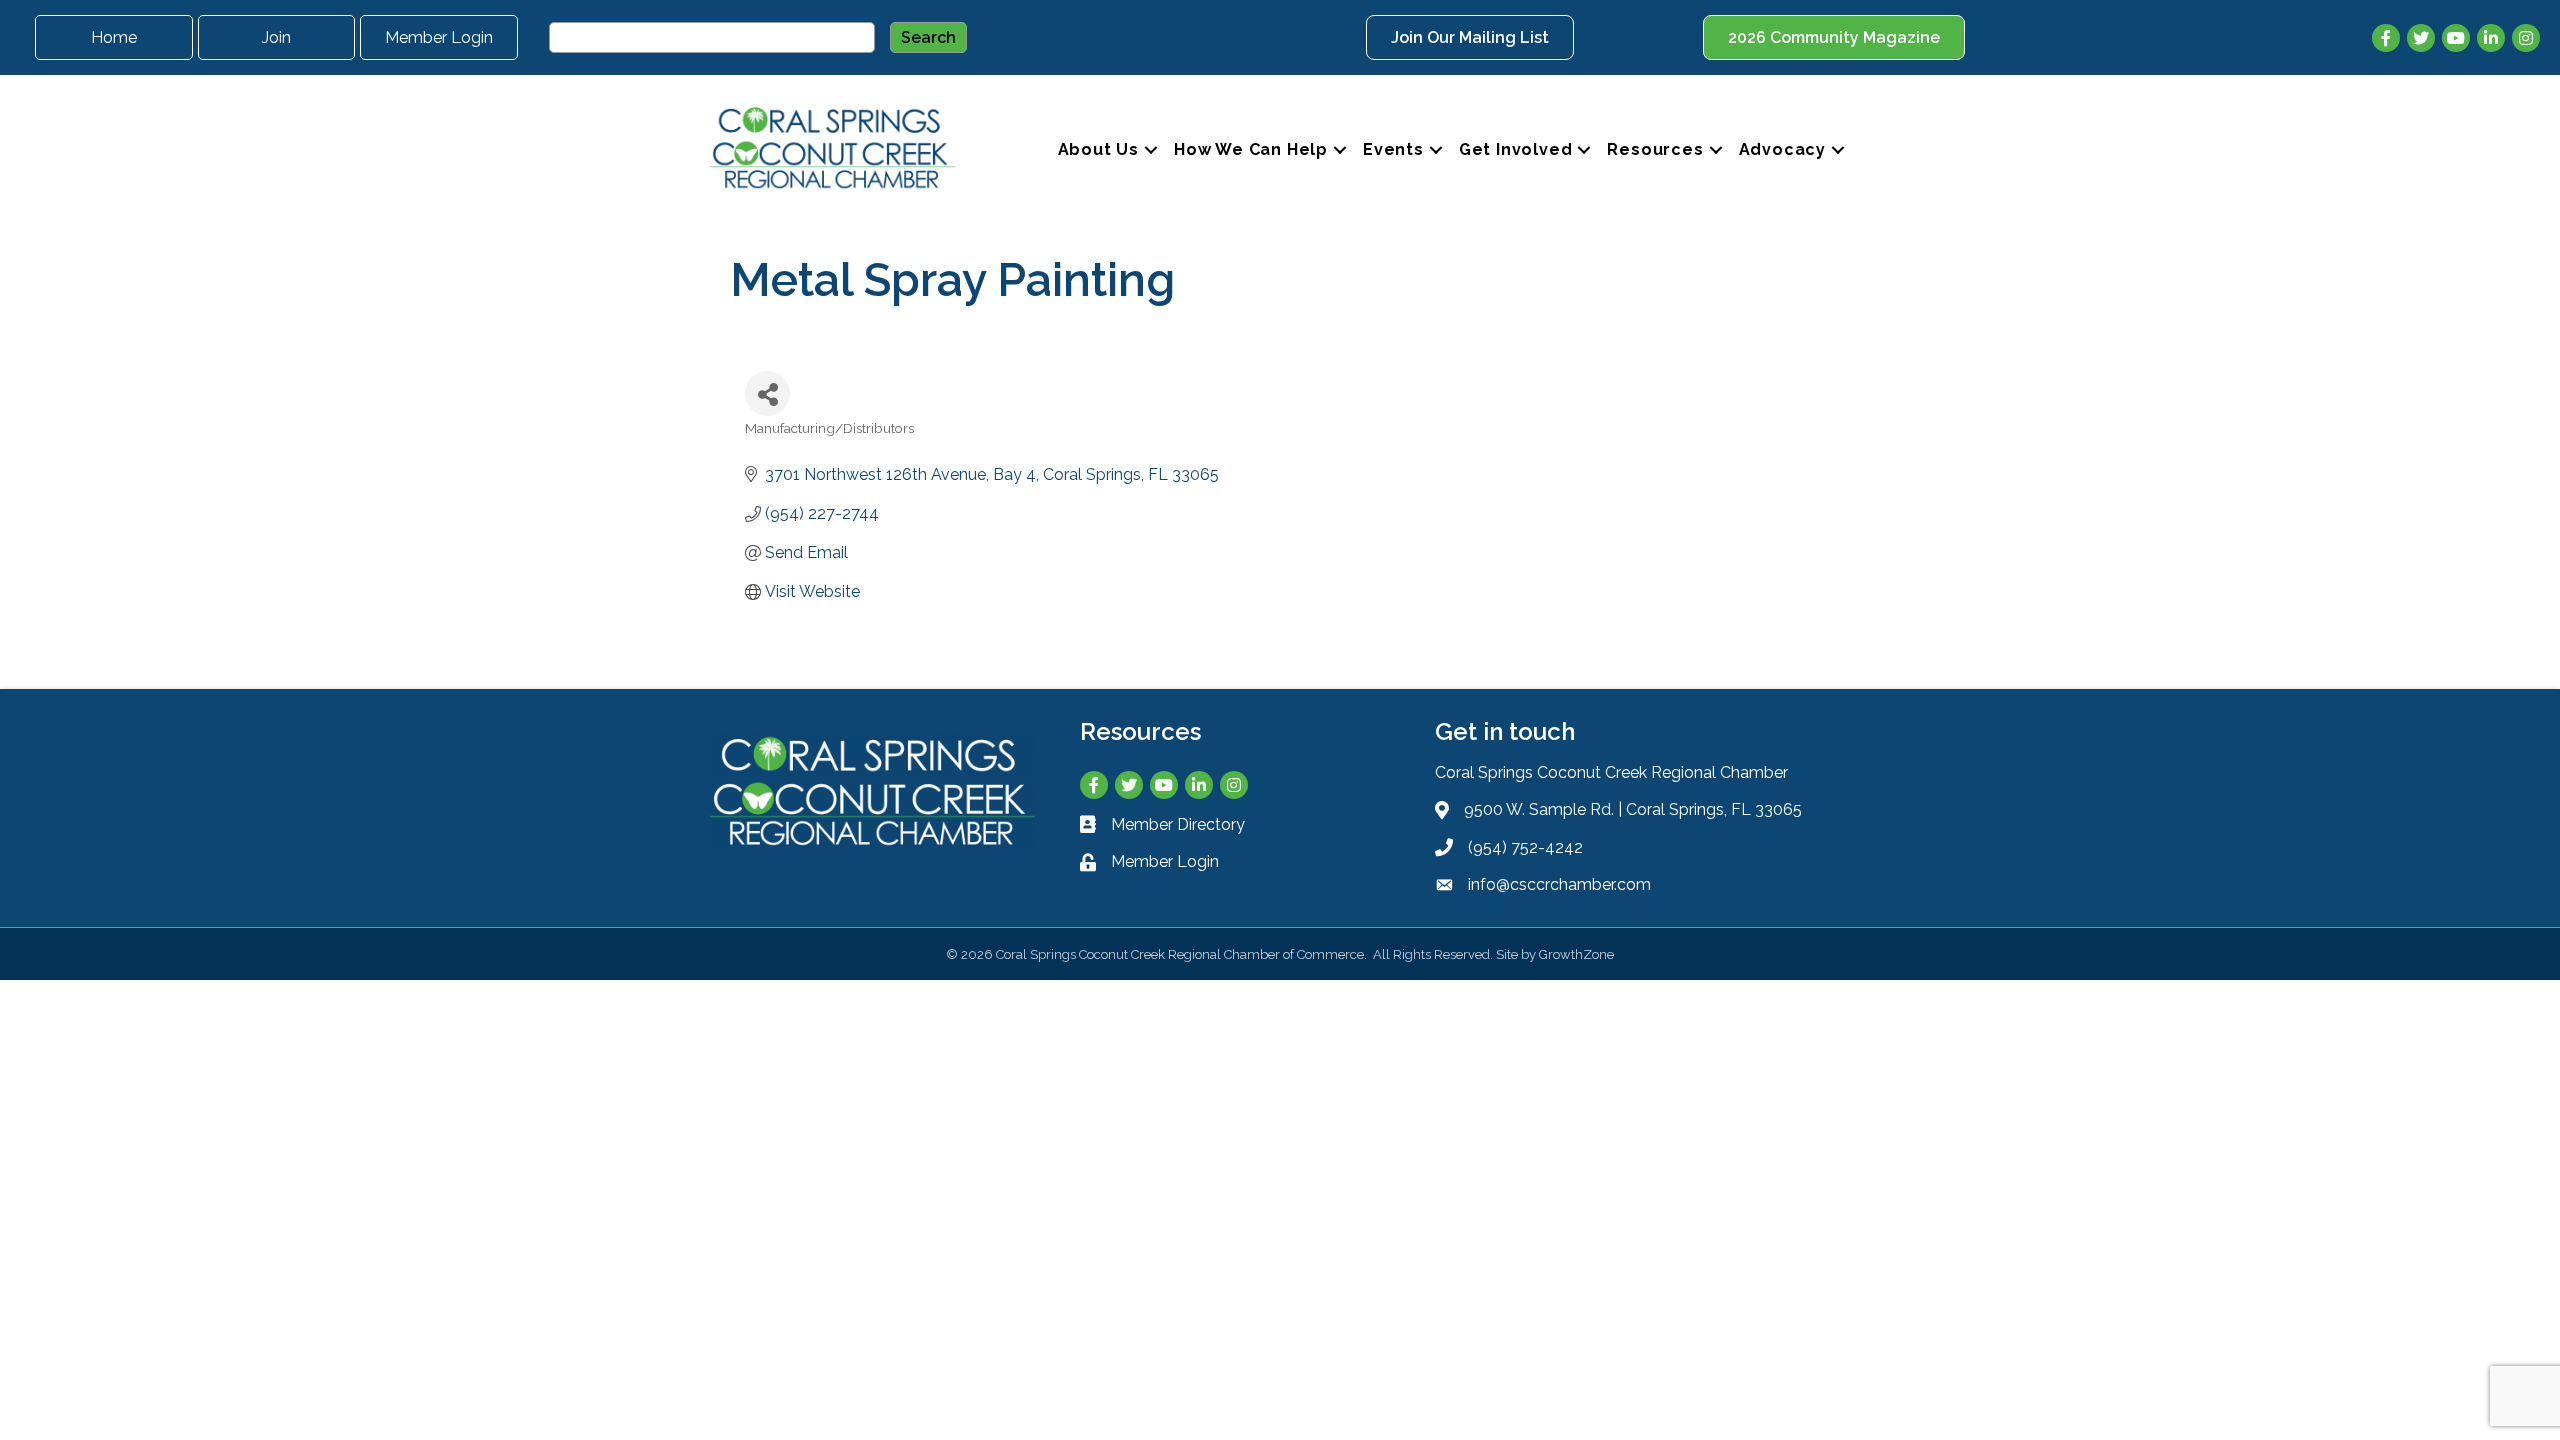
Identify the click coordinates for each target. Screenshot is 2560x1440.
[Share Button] (767, 393)
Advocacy (1782, 149)
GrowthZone (1576, 954)
